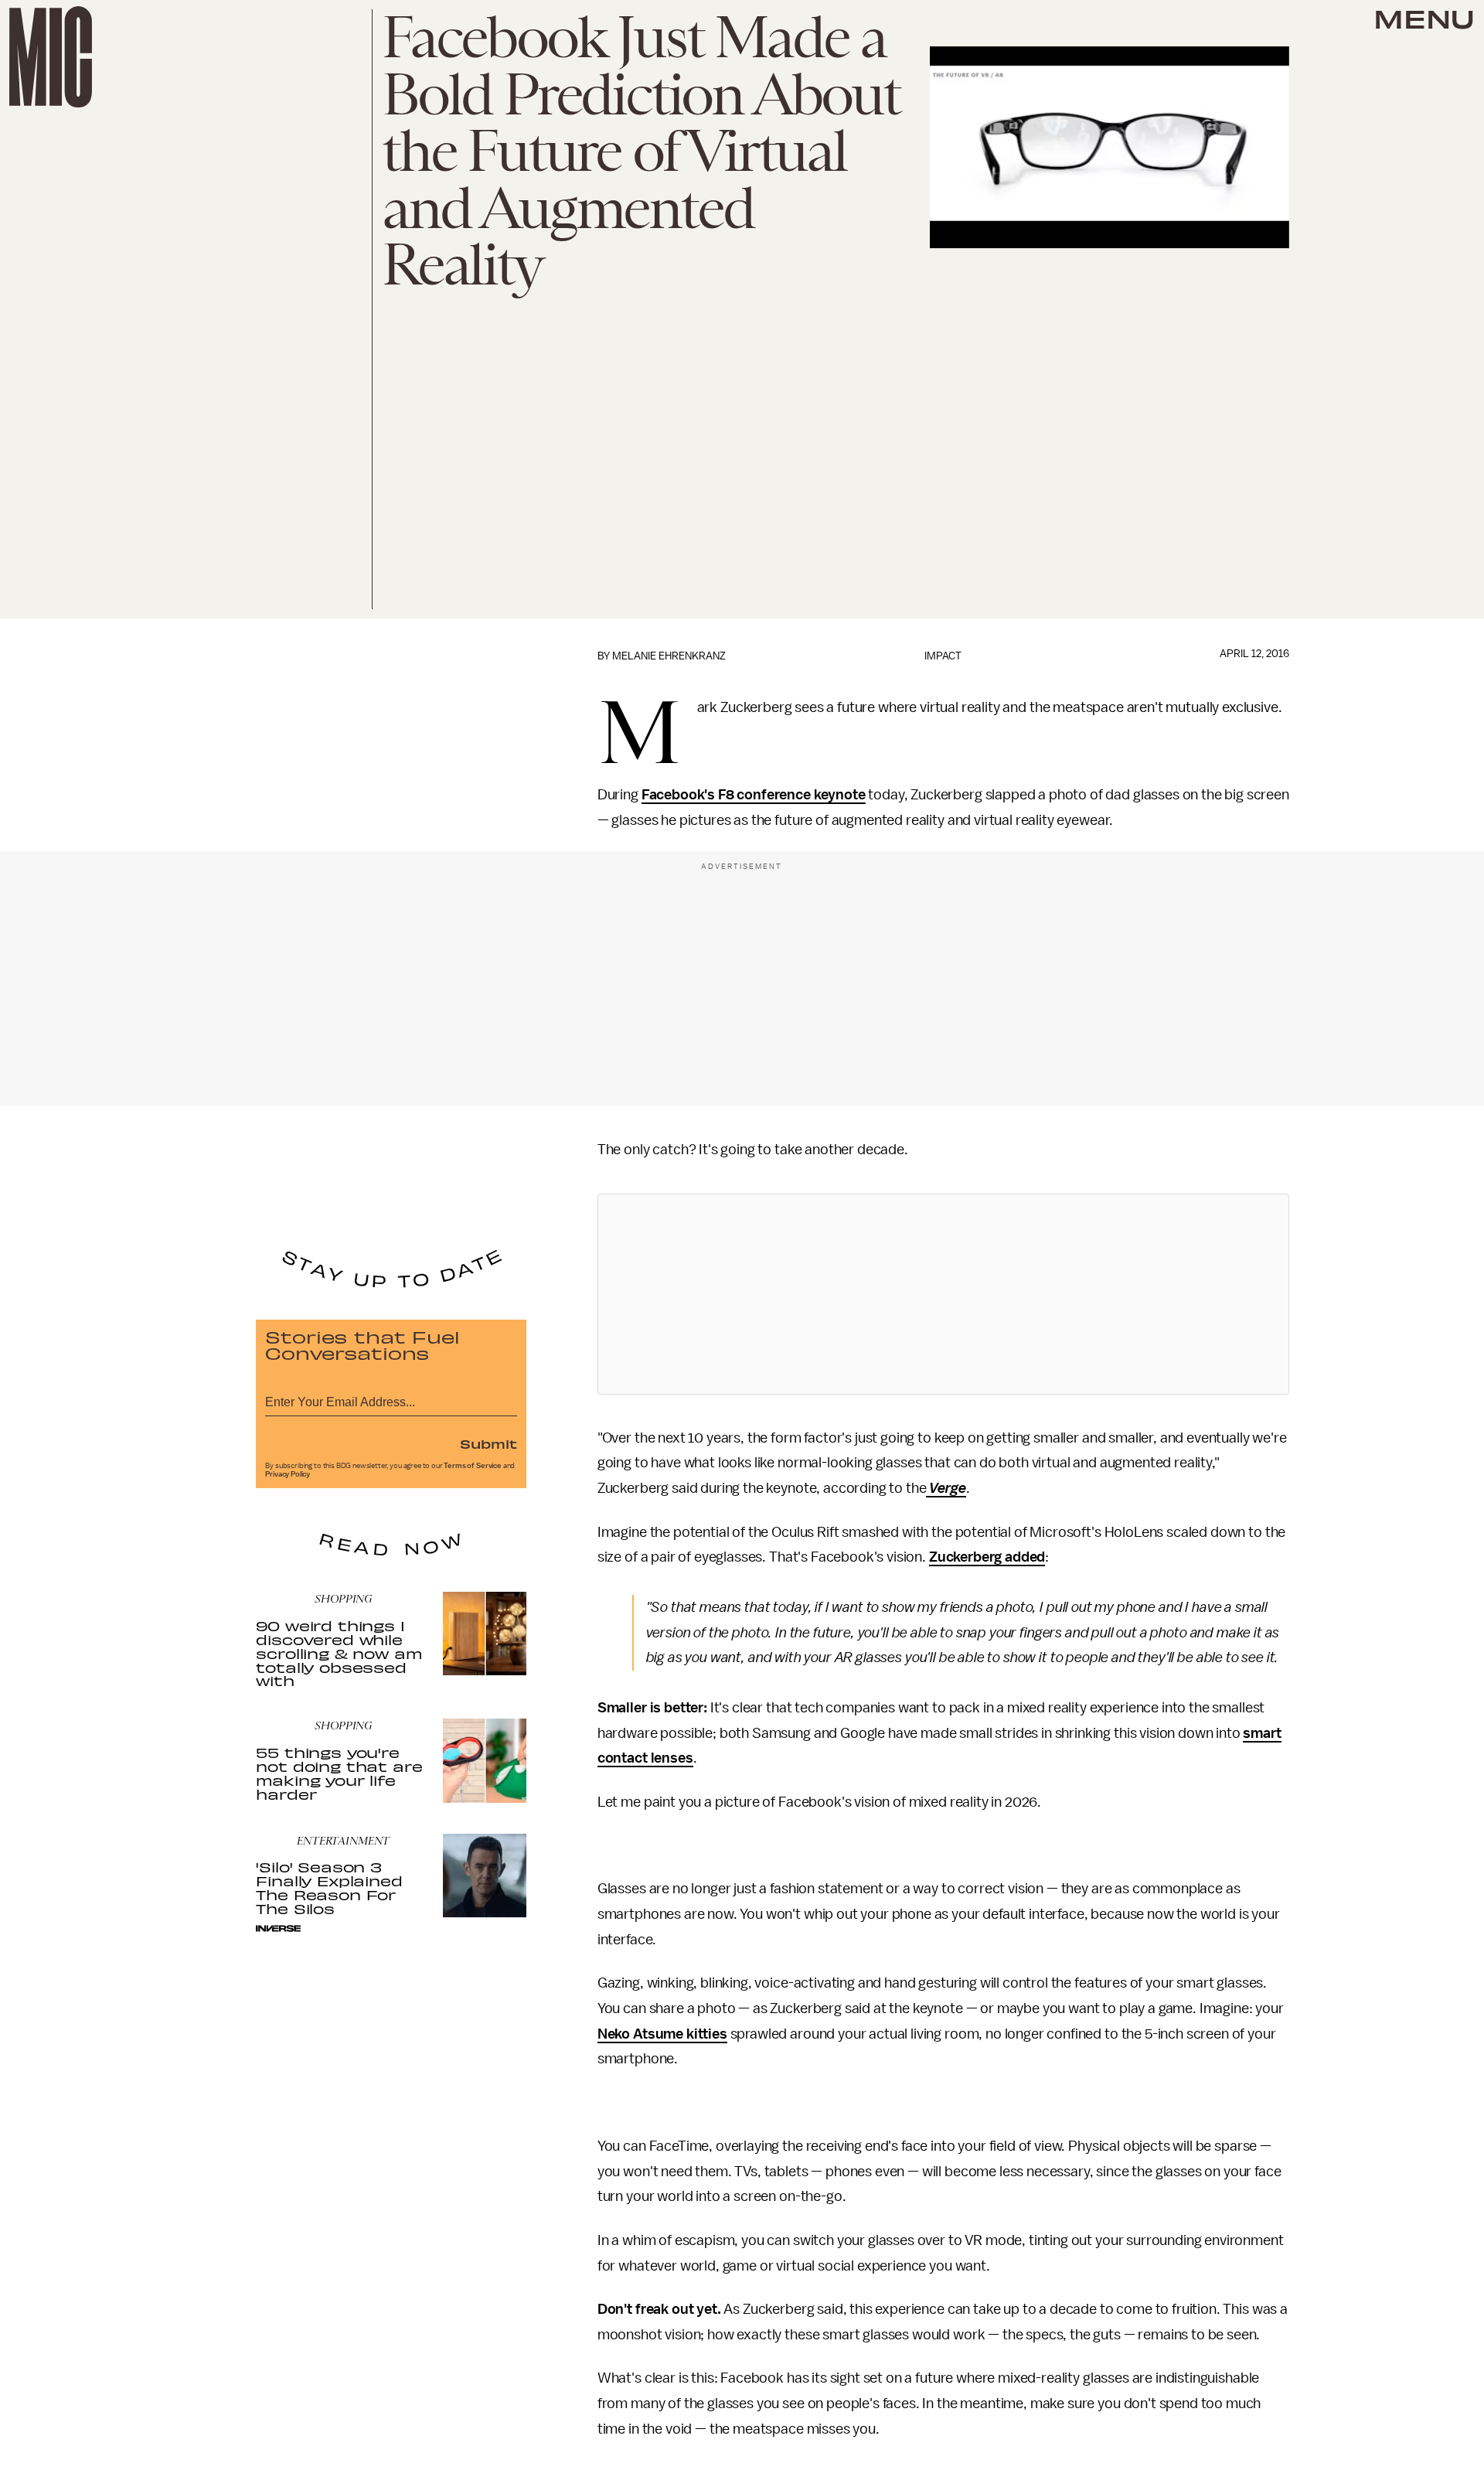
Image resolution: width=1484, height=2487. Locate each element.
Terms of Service (472, 1466)
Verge (946, 1488)
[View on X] (943, 1294)
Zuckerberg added (987, 1557)
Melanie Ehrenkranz (669, 656)
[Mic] (51, 57)
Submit (488, 1443)
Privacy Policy (288, 1474)
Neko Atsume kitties (662, 2034)
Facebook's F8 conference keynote (754, 795)
